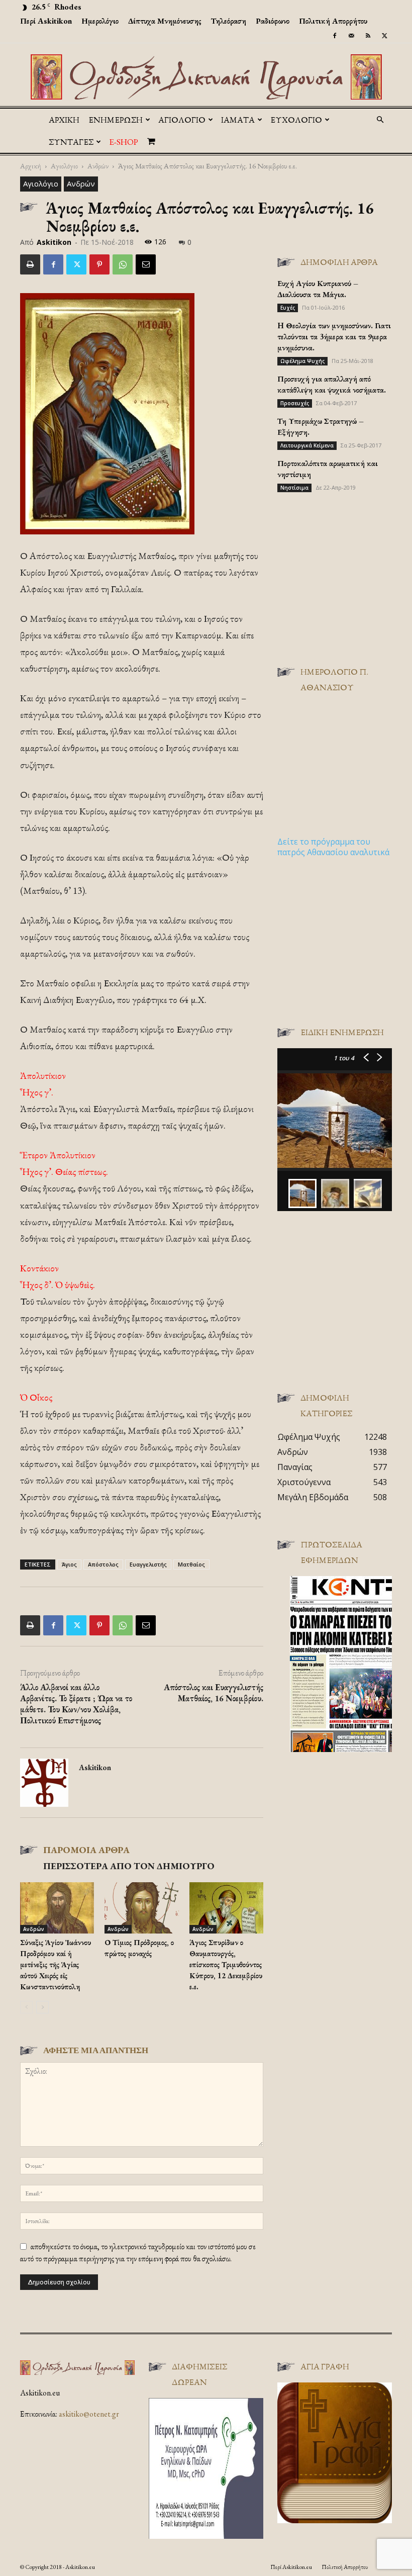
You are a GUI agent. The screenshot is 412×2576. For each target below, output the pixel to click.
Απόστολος (103, 1564)
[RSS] (368, 36)
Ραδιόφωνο (273, 21)
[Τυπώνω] (30, 264)
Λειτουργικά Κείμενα (307, 445)
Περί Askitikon (46, 21)
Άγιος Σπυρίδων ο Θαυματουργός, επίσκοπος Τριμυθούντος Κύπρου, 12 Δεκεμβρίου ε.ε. (226, 1964)
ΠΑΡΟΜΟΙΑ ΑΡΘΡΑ (86, 1850)
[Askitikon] (206, 77)
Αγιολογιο (182, 120)
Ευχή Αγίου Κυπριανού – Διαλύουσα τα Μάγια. (318, 289)
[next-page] (42, 2007)
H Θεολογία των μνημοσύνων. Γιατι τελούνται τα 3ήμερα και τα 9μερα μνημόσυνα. (334, 337)
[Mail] (351, 36)
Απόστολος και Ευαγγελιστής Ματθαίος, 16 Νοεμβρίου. (214, 1693)
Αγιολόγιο (64, 166)
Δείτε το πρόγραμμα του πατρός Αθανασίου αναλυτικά (333, 847)
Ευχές (288, 308)
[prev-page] (26, 2007)
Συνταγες (71, 142)
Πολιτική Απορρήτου (333, 21)
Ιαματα (238, 120)
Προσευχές (295, 403)
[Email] (146, 264)
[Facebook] (335, 36)
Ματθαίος (191, 1564)
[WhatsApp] (123, 264)
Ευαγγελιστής (148, 1564)
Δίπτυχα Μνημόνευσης (165, 21)
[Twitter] (384, 36)
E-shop (124, 142)
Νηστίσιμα (294, 488)
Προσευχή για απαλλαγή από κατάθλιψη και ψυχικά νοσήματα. (332, 384)
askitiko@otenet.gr (89, 2414)
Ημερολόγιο (100, 21)
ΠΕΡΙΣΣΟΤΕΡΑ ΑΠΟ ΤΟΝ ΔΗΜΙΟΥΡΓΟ (129, 1866)
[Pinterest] (99, 264)
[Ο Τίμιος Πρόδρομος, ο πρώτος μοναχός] (141, 1908)
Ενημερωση (116, 120)
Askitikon (54, 242)
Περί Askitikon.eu (291, 2567)
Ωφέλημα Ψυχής (302, 361)
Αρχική (64, 120)
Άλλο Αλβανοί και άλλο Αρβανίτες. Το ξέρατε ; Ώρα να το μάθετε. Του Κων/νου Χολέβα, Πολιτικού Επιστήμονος (76, 1704)
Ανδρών (98, 166)
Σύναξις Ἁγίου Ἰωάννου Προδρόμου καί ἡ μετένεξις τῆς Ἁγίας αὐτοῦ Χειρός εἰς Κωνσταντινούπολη (56, 1964)
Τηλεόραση (229, 21)
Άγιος (69, 1564)
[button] (380, 120)
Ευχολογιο (296, 120)
